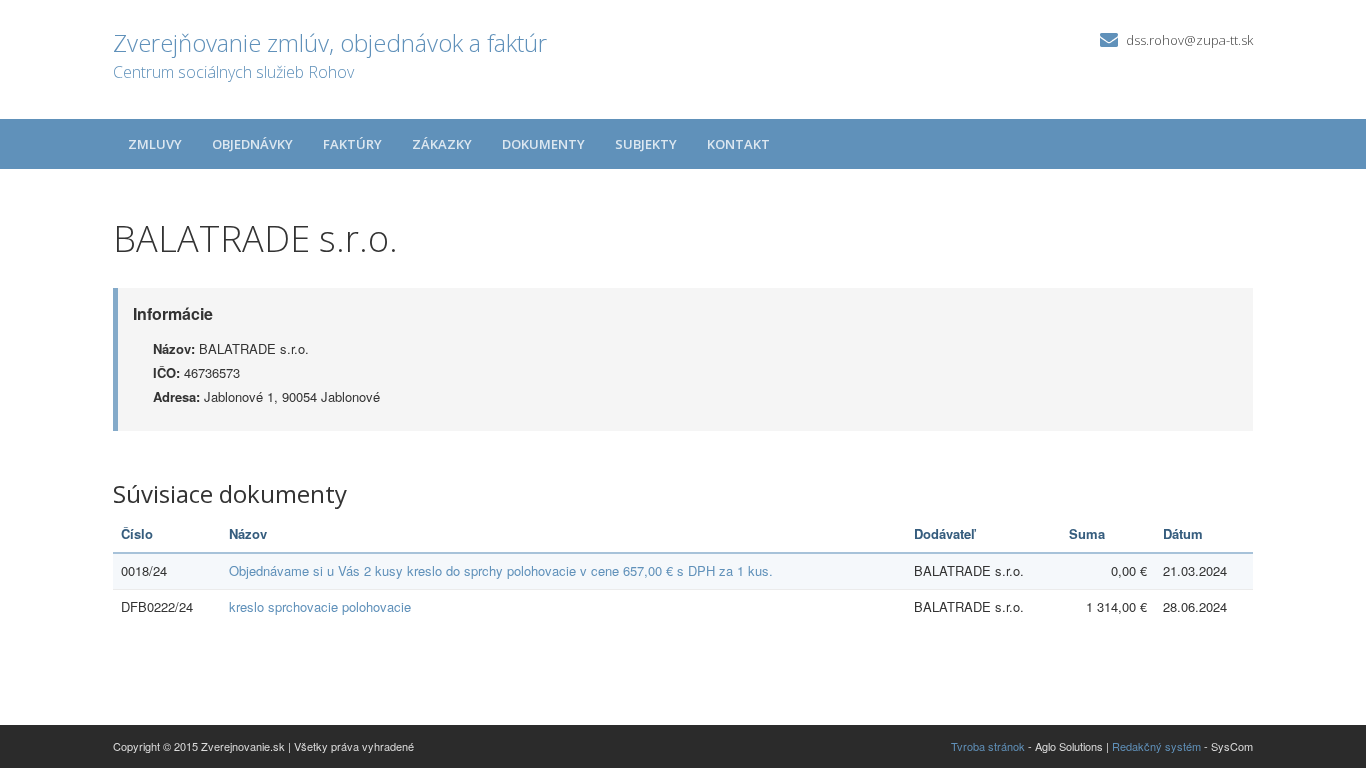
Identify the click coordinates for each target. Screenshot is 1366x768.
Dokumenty (543, 144)
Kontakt (738, 144)
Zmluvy (155, 144)
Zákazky (442, 144)
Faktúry (352, 144)
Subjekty (646, 144)
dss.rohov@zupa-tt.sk (1189, 40)
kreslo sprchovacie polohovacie (320, 606)
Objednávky (252, 144)
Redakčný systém (1156, 746)
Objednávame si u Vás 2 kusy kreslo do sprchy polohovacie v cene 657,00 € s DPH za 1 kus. (501, 570)
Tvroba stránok (988, 746)
